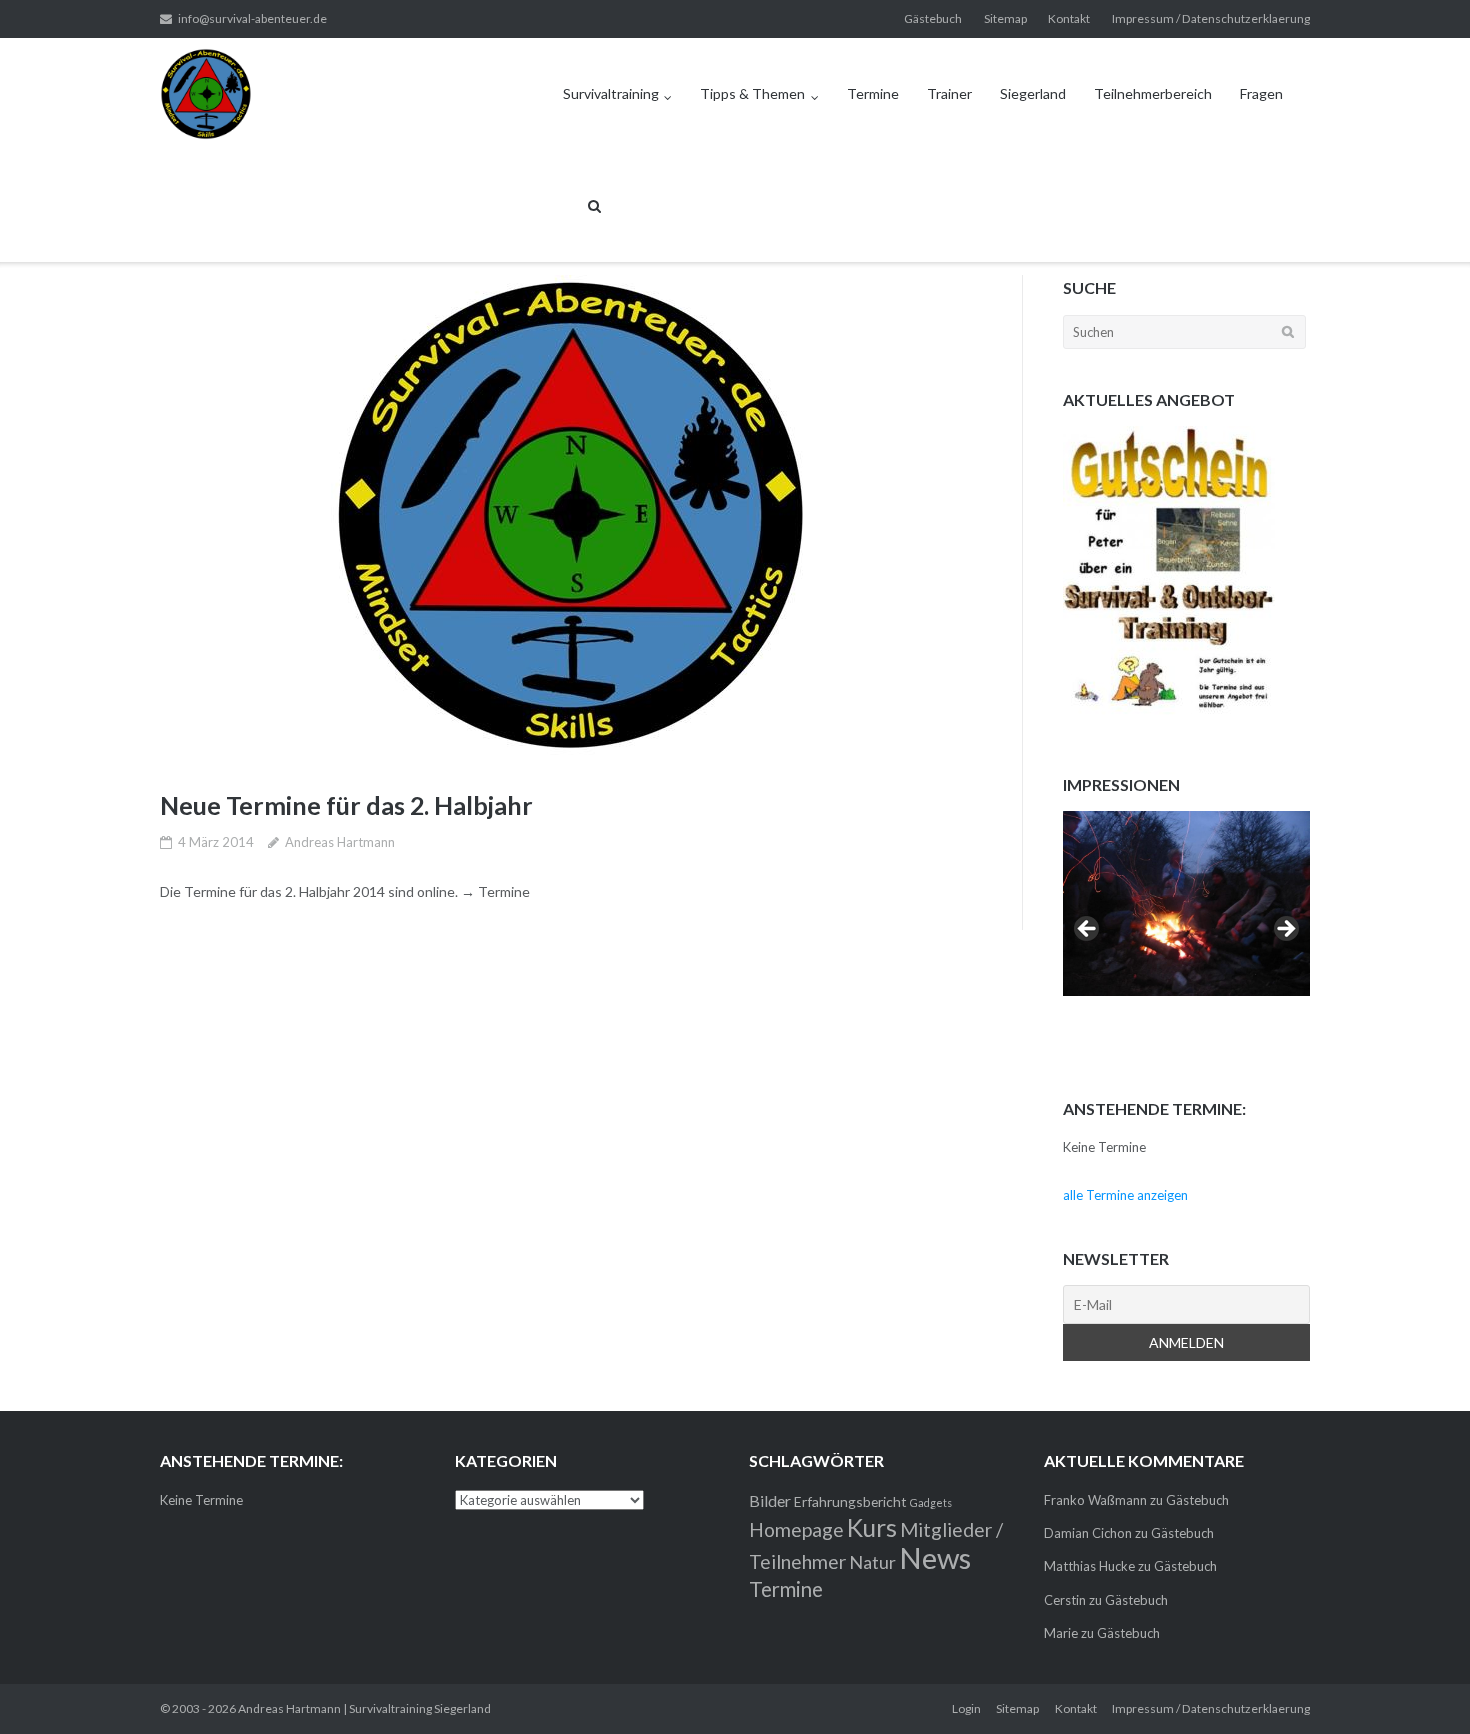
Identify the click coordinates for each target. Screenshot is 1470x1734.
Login (966, 1708)
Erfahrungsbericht (850, 1501)
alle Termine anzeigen (1125, 1195)
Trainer (949, 93)
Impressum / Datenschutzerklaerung (1211, 18)
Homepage (796, 1529)
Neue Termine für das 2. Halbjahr (346, 805)
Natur (872, 1562)
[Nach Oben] (1420, 1686)
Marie (1061, 1633)
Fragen (1261, 93)
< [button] (1088, 930)
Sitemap (1005, 18)
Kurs (872, 1527)
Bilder (770, 1500)
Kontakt (1069, 18)
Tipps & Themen (752, 93)
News (935, 1557)
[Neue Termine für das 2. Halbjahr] (570, 515)
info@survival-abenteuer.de (252, 18)
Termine (873, 93)
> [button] (1285, 930)
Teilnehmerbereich (1153, 93)
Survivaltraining (611, 93)
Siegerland (1033, 93)
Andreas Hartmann (340, 842)
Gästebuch (933, 18)
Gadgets (931, 1502)
